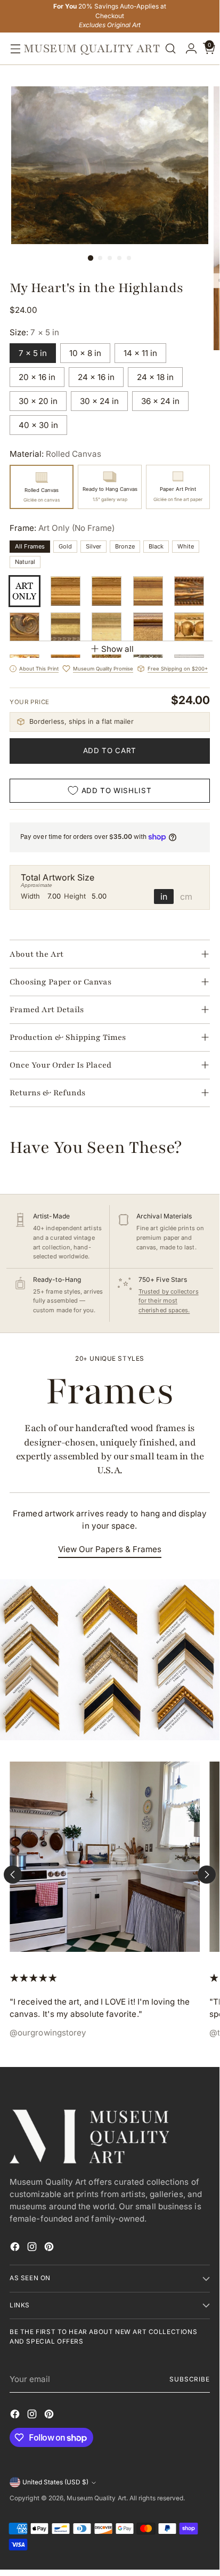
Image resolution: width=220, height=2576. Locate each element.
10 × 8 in (85, 353)
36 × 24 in (160, 401)
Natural (25, 562)
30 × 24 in (99, 401)
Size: (34, 332)
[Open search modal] (170, 49)
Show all (117, 649)
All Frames (30, 546)
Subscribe (190, 2379)
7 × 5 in (33, 353)
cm (186, 897)
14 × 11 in (140, 353)
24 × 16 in (96, 377)
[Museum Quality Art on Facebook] (16, 2248)
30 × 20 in (38, 401)
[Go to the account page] (189, 49)
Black (156, 546)
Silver (93, 546)
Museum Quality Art (96, 2498)
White (186, 546)
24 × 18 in (155, 377)
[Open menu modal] (13, 49)
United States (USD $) (55, 2482)
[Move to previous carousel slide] (13, 1875)
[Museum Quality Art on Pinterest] (50, 2248)
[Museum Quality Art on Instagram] (33, 2248)
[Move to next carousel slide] (207, 1875)
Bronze (125, 546)
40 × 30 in (38, 425)
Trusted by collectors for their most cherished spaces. (169, 1301)
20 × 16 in (37, 377)
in (164, 897)
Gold (65, 546)
